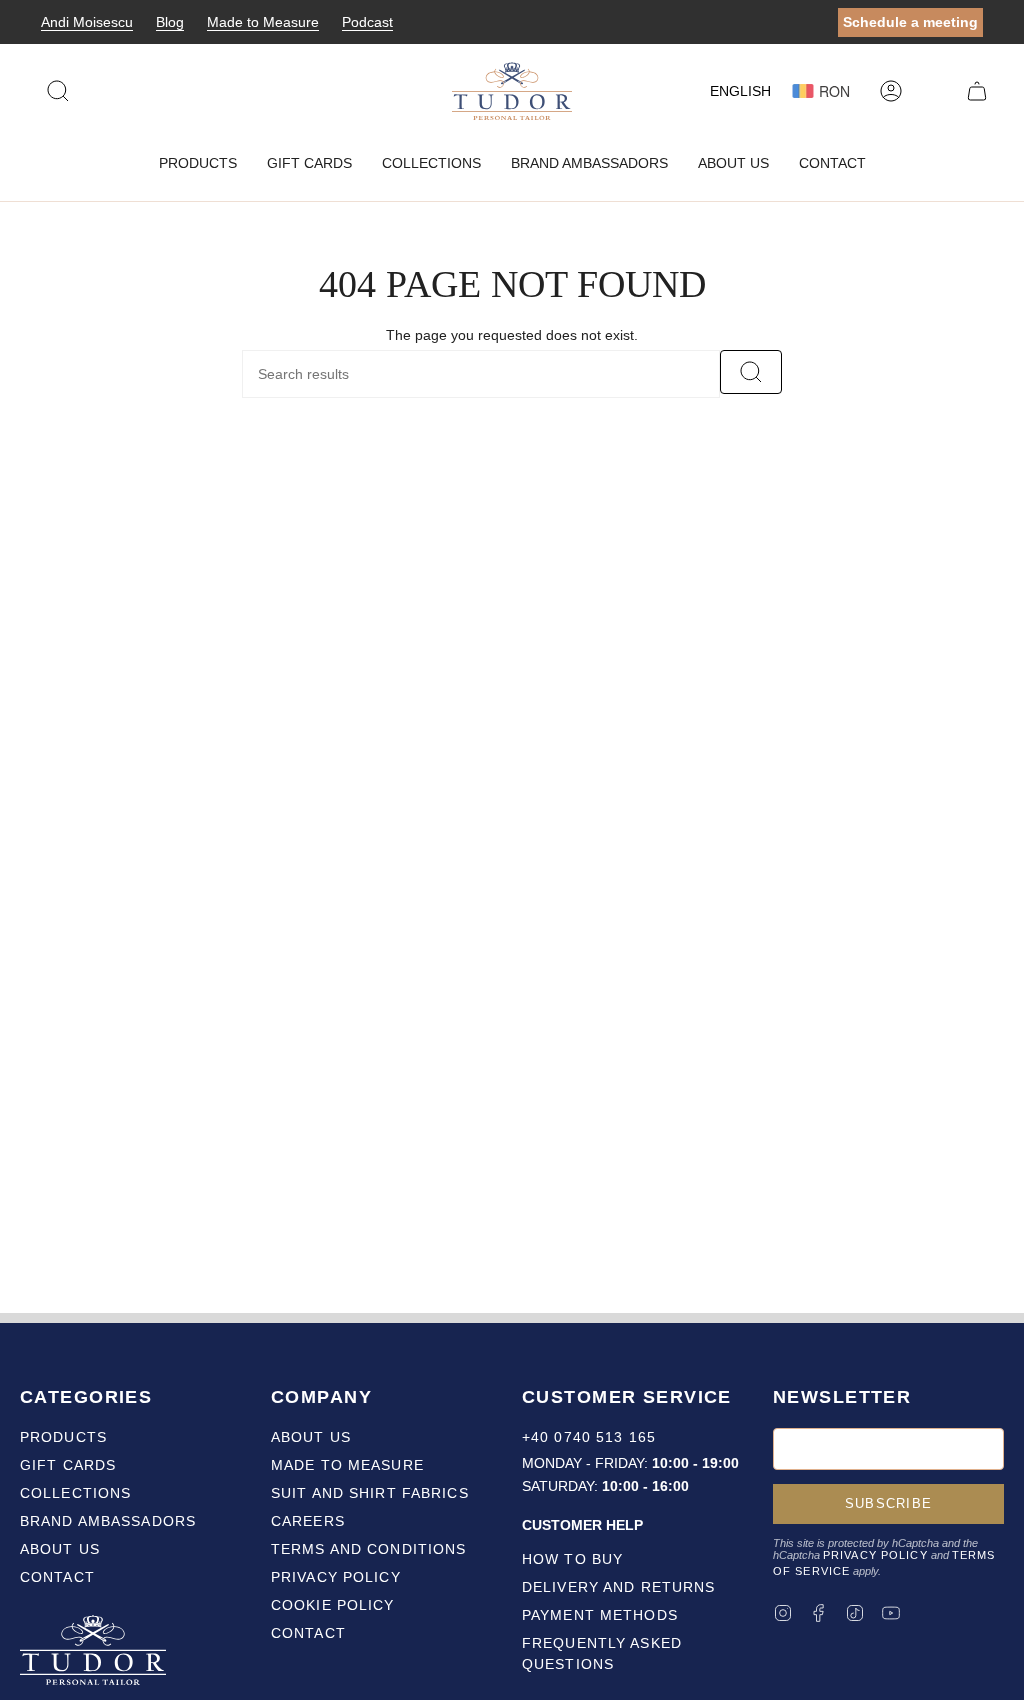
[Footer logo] (95, 1653)
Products (63, 1437)
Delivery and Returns (618, 1587)
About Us (60, 1549)
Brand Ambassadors (108, 1521)
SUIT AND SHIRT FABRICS (370, 1493)
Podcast (367, 22)
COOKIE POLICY (333, 1605)
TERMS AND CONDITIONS (368, 1549)
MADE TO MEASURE (347, 1465)
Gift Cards (68, 1465)
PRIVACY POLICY (336, 1577)
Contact (57, 1577)
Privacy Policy (875, 1555)
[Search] (751, 372)
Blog (170, 22)
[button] (198, 163)
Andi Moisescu (87, 22)
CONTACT (308, 1633)
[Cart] (977, 91)
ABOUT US (311, 1437)
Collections (75, 1493)
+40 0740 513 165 (589, 1437)
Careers (308, 1521)
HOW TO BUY (572, 1559)
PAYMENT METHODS (600, 1615)
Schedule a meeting (910, 22)
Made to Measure (263, 22)
